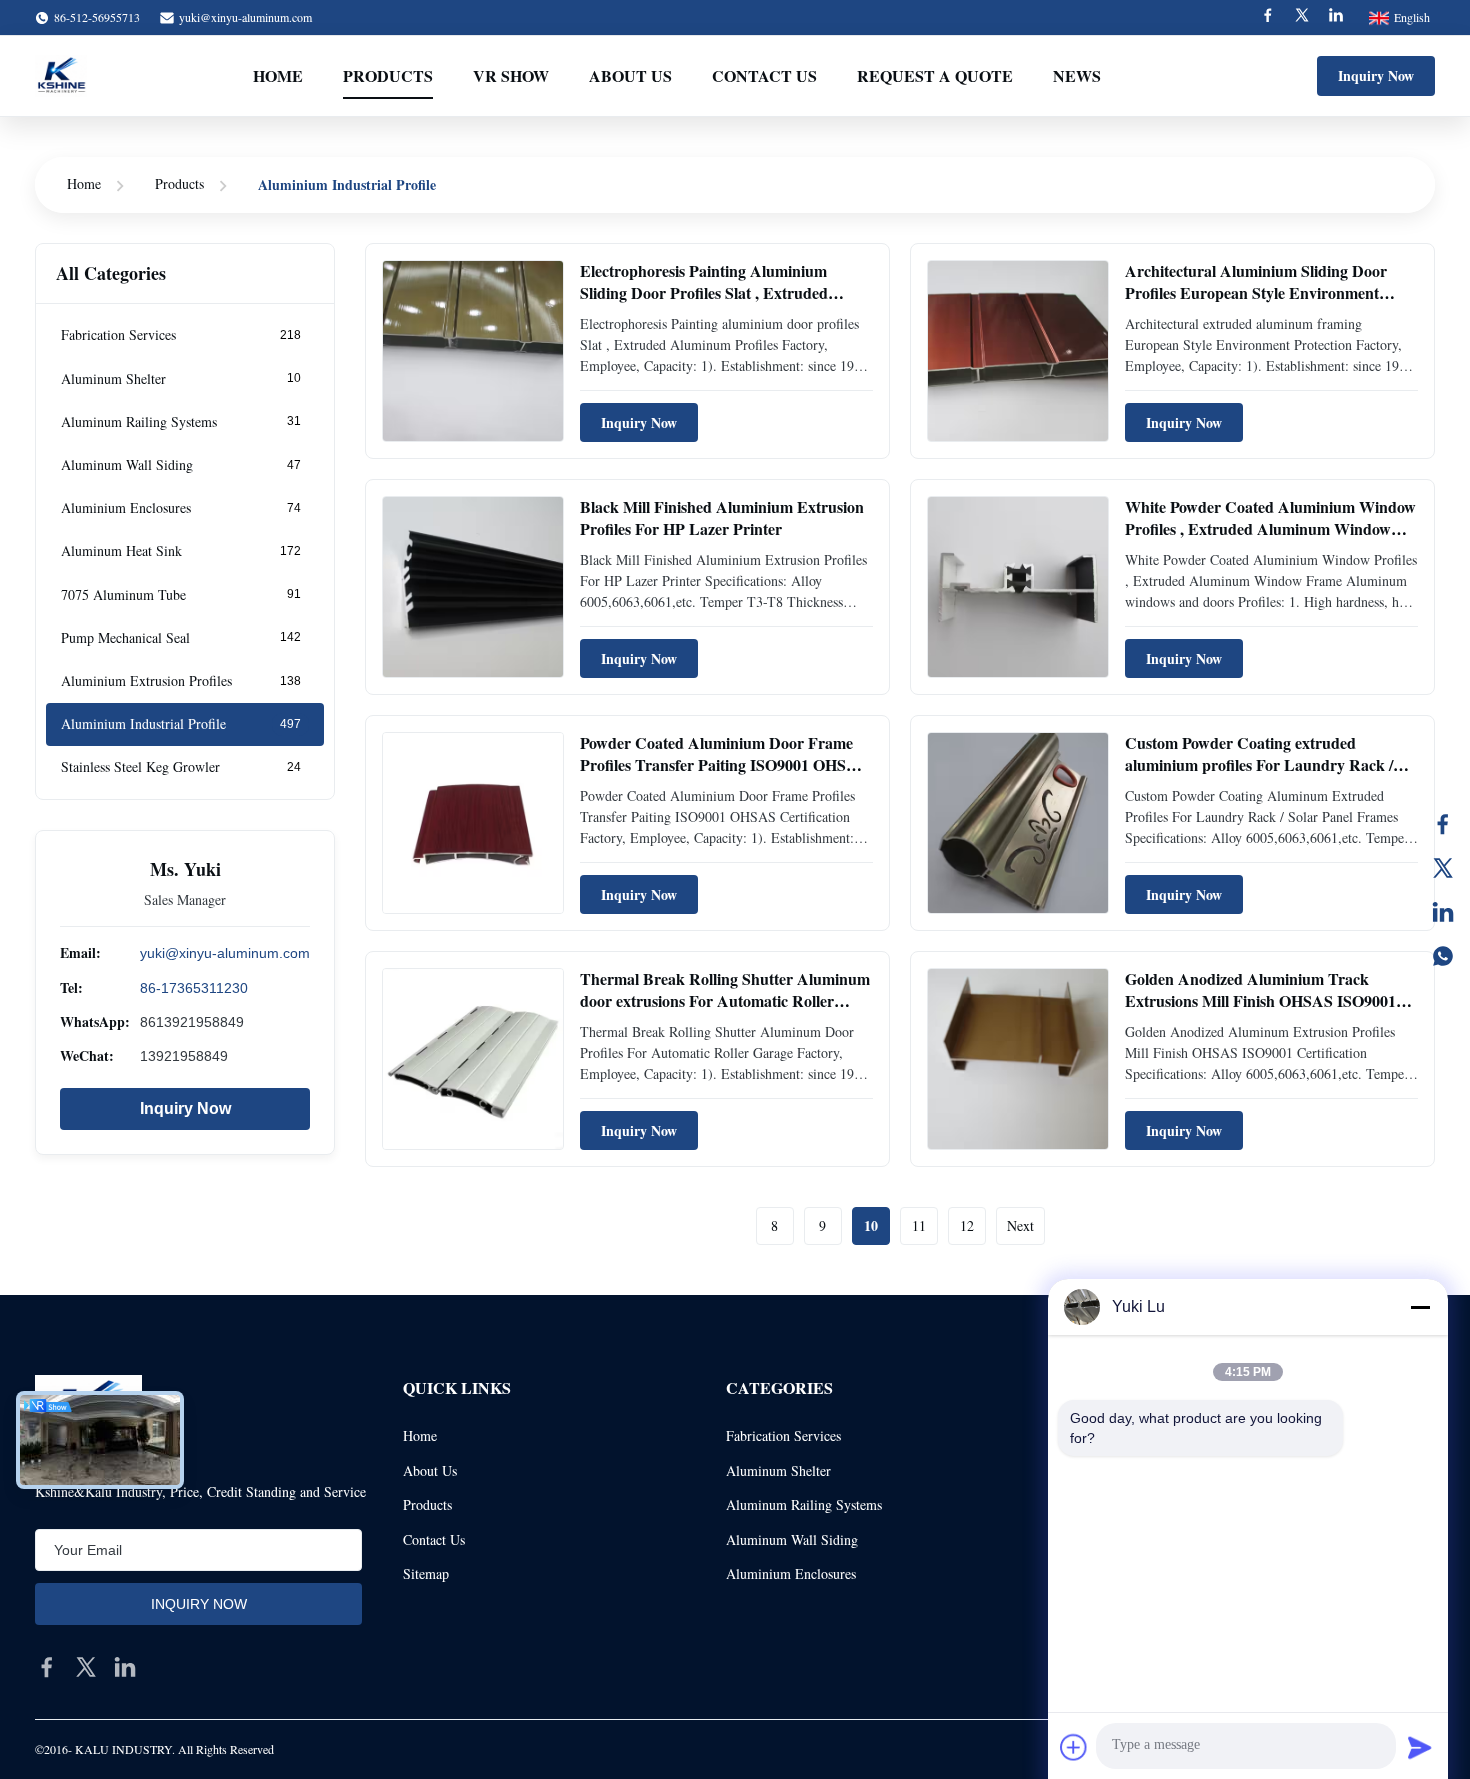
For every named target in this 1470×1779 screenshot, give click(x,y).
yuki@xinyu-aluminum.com (245, 17)
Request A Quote (935, 75)
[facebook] (47, 1667)
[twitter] (86, 1667)
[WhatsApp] (1443, 956)
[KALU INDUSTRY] (61, 76)
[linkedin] (125, 1667)
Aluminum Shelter (778, 1470)
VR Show (511, 75)
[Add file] (1074, 1747)
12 (967, 1225)
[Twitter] (1302, 17)
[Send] (1420, 1747)
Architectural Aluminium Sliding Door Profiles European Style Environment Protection (1256, 293)
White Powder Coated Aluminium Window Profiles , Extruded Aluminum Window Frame (1270, 529)
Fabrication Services (783, 1435)
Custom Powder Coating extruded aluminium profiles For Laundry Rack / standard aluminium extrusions (1259, 765)
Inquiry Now (1376, 75)
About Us (630, 75)
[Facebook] (1268, 17)
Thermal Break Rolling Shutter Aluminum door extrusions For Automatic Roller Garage (725, 1001)
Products (388, 75)
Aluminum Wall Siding (792, 1539)
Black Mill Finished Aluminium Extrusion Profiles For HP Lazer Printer (722, 517)
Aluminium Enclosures (791, 1573)
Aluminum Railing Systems (804, 1504)
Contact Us (764, 75)
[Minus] (1420, 1307)
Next (1020, 1225)
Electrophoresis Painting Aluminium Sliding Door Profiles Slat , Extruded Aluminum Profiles (704, 293)
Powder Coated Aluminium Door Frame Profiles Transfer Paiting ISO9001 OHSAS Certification (723, 765)
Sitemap (426, 1573)
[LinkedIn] (1443, 912)
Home (278, 75)
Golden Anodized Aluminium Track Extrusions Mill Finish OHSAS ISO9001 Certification (1260, 1001)
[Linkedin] (1336, 17)
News (1077, 75)
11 (919, 1225)
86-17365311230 (194, 987)
